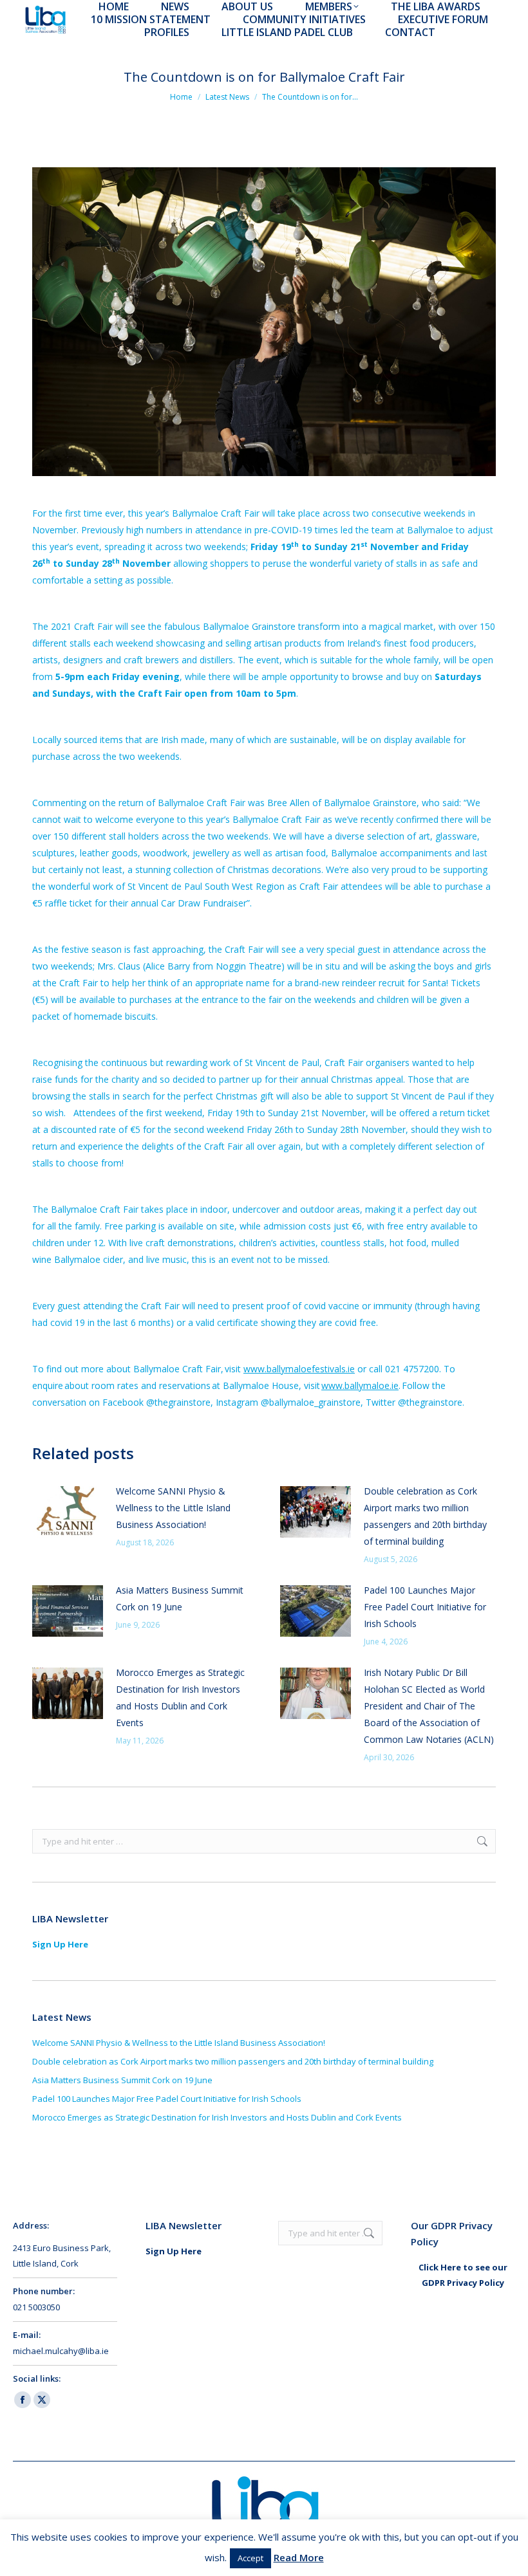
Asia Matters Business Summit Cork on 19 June (180, 1598)
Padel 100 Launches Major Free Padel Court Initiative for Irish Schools (425, 1607)
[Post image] (68, 1512)
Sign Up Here (60, 1944)
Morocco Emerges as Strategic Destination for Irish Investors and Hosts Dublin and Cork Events (180, 1697)
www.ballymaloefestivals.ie (299, 1369)
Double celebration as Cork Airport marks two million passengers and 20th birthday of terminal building (425, 1516)
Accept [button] (250, 2558)
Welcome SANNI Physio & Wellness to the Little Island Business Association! (173, 1508)
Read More (299, 2557)
